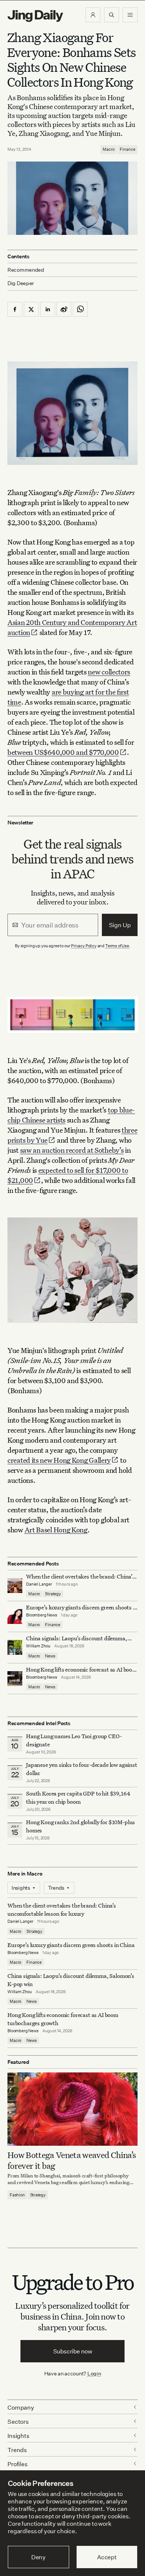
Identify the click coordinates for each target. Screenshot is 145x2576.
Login (94, 2373)
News (50, 1656)
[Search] (112, 15)
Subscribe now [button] (73, 2351)
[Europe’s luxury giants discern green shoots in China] (15, 1616)
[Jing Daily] (35, 16)
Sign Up (120, 925)
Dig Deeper (21, 283)
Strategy (53, 1594)
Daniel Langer (39, 1584)
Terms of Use (117, 946)
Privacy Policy (84, 946)
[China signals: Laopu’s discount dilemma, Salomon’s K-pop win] (15, 1647)
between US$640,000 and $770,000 (63, 752)
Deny (38, 2557)
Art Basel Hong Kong (56, 1530)
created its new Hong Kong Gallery (59, 1460)
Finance (128, 149)
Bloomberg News (42, 1615)
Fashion (17, 2195)
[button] (93, 15)
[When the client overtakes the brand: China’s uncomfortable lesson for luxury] (15, 1586)
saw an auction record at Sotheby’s (72, 1150)
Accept (107, 2557)
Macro (109, 149)
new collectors (109, 672)
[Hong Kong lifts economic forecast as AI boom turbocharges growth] (15, 1679)
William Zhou (38, 1646)
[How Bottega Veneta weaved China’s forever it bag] (72, 2109)
